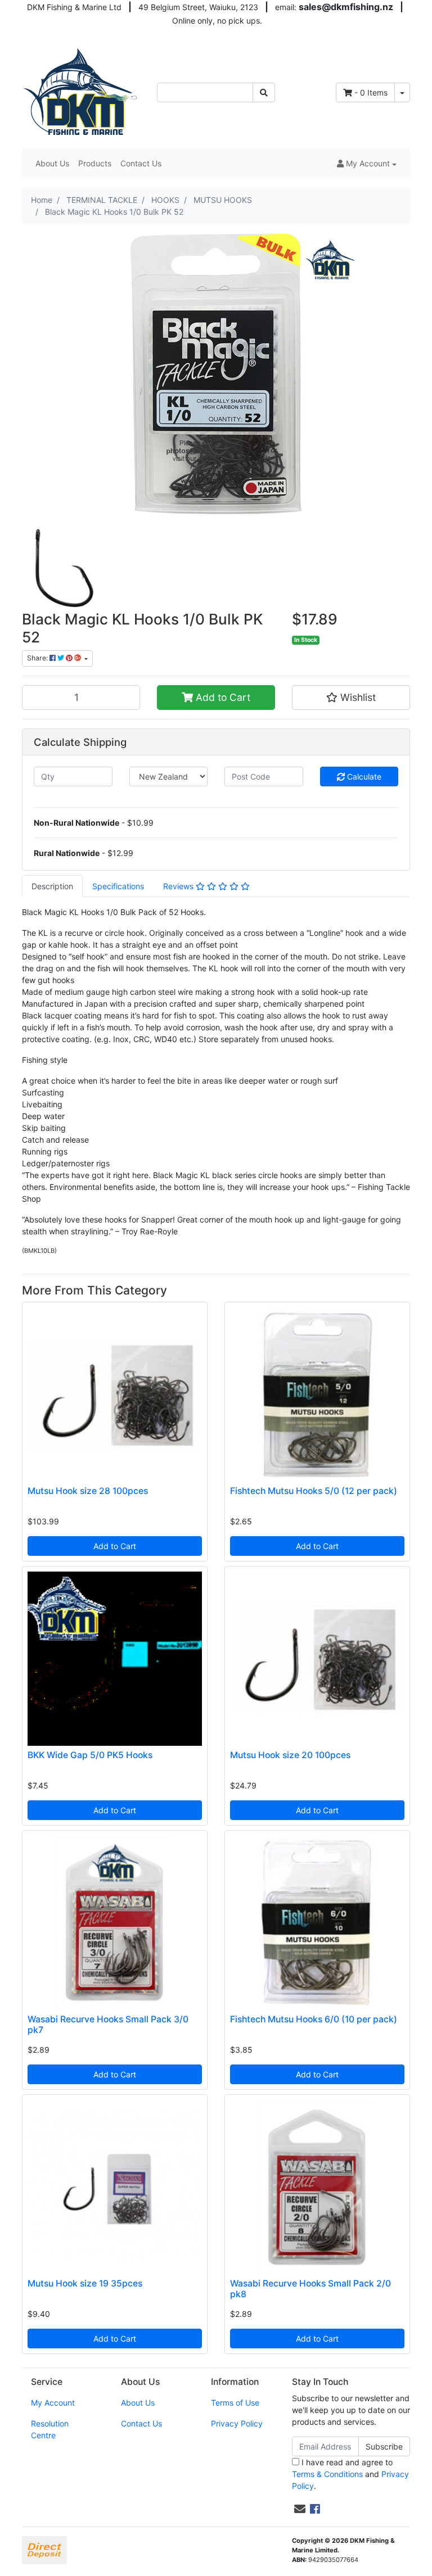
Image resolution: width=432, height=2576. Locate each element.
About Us (52, 163)
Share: (38, 658)
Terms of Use (235, 2403)
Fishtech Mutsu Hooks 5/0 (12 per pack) (314, 1491)
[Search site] (264, 92)
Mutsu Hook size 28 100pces (88, 1491)
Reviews (179, 886)
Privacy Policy (237, 2423)
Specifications (118, 886)
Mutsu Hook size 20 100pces (290, 1755)
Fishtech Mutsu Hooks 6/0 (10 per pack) (314, 2019)
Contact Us (141, 163)
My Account (53, 2403)
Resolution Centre (50, 2429)
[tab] (52, 886)
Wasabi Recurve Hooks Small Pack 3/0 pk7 (108, 2025)
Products (95, 163)
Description (52, 886)
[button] (367, 163)
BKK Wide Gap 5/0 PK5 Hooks (90, 1755)
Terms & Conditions (327, 2474)
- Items (371, 92)
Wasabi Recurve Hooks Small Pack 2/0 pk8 (310, 2289)
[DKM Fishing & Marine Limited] (81, 91)
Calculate (363, 777)
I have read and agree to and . (350, 2474)
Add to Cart (222, 697)
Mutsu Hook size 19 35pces (85, 2283)
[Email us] (300, 2509)
